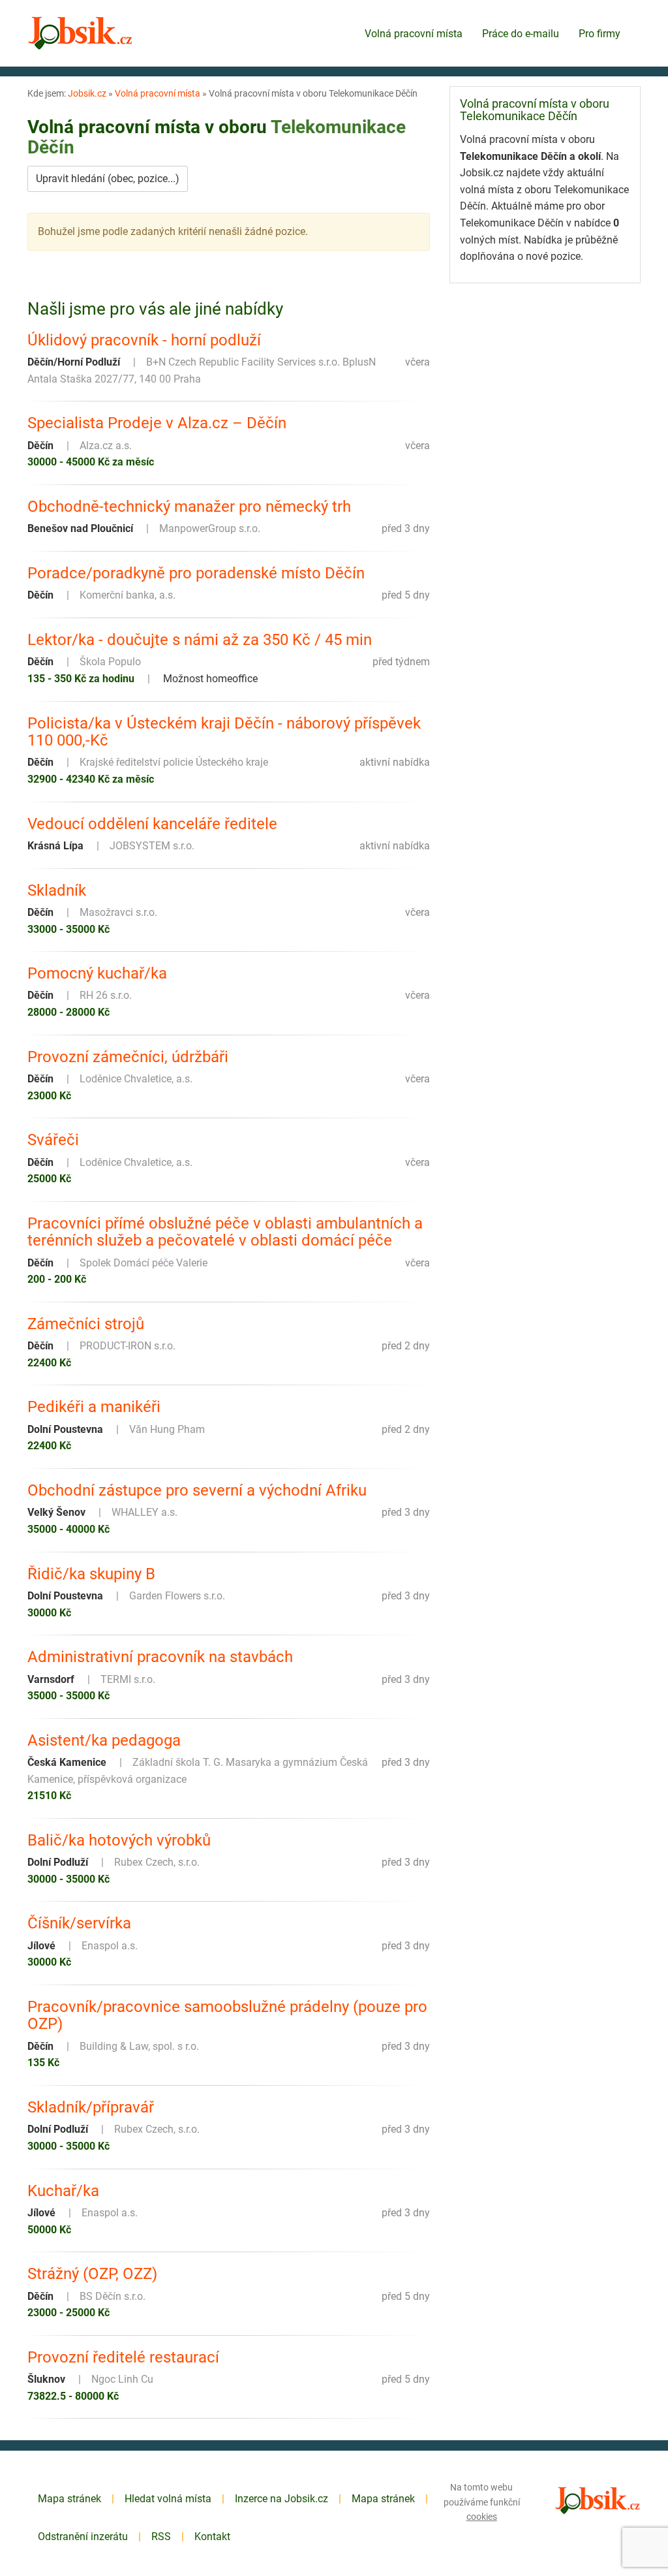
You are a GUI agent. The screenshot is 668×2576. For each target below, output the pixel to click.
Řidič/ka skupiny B (91, 1574)
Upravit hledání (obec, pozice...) (108, 179)
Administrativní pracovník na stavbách (160, 1657)
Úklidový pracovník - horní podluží (144, 340)
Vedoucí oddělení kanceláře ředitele (152, 824)
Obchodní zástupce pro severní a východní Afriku (197, 1490)
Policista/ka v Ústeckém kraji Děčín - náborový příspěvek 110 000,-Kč (224, 732)
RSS (161, 2537)
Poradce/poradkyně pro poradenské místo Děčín (196, 573)
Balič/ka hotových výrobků (119, 1840)
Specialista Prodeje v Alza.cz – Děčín (157, 423)
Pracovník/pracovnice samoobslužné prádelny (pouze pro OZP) (227, 2016)
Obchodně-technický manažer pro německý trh (189, 507)
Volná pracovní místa (414, 34)
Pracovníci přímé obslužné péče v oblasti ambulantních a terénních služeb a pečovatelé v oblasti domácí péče (225, 1232)
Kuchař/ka (63, 2191)
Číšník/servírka (79, 1923)
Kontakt (212, 2537)
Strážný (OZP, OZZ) (92, 2274)
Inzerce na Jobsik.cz (281, 2499)
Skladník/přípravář (91, 2107)
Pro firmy (600, 34)
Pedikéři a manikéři (94, 1407)
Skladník (57, 890)
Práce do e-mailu (521, 34)
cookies (482, 2517)
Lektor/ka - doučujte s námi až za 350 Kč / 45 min (200, 640)
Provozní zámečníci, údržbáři (128, 1057)
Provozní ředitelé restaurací (123, 2357)
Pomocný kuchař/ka (97, 973)
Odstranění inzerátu (83, 2537)
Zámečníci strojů (86, 1324)
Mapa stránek (69, 2499)
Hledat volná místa (168, 2499)
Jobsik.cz (87, 93)
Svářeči (53, 1140)
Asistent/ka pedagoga (104, 1740)
